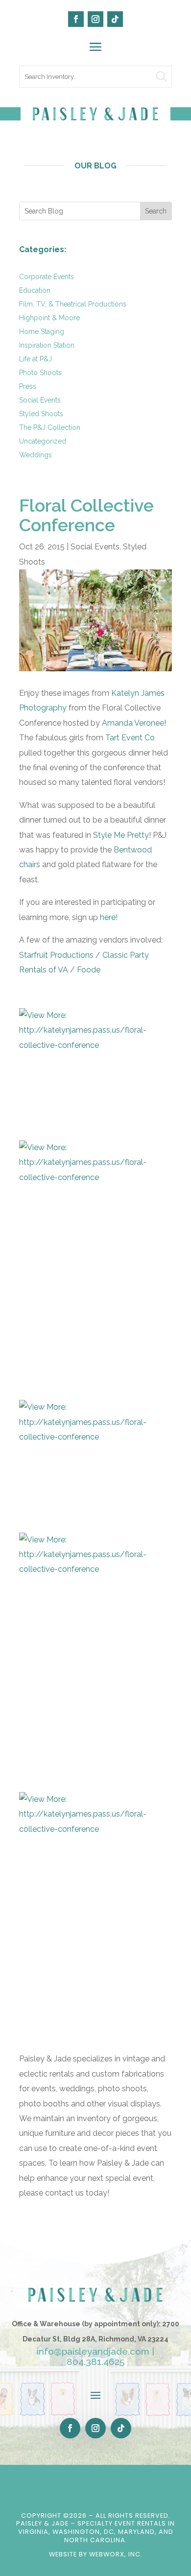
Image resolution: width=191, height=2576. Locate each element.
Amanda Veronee (132, 723)
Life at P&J (36, 359)
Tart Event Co (130, 738)
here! (109, 917)
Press (28, 386)
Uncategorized (43, 441)
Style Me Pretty (121, 835)
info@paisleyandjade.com (93, 2351)
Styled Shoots (41, 414)
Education (35, 290)
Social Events (40, 400)
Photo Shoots (40, 373)
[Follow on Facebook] (76, 19)
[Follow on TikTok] (115, 19)
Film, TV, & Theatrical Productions (73, 304)
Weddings (36, 455)
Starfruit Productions (57, 955)
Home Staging (42, 331)
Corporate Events (47, 277)
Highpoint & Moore (49, 318)
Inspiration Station (47, 345)
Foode (89, 970)
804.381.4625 (95, 2362)
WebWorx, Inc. (116, 2554)
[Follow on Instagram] (95, 19)
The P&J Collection (50, 427)
